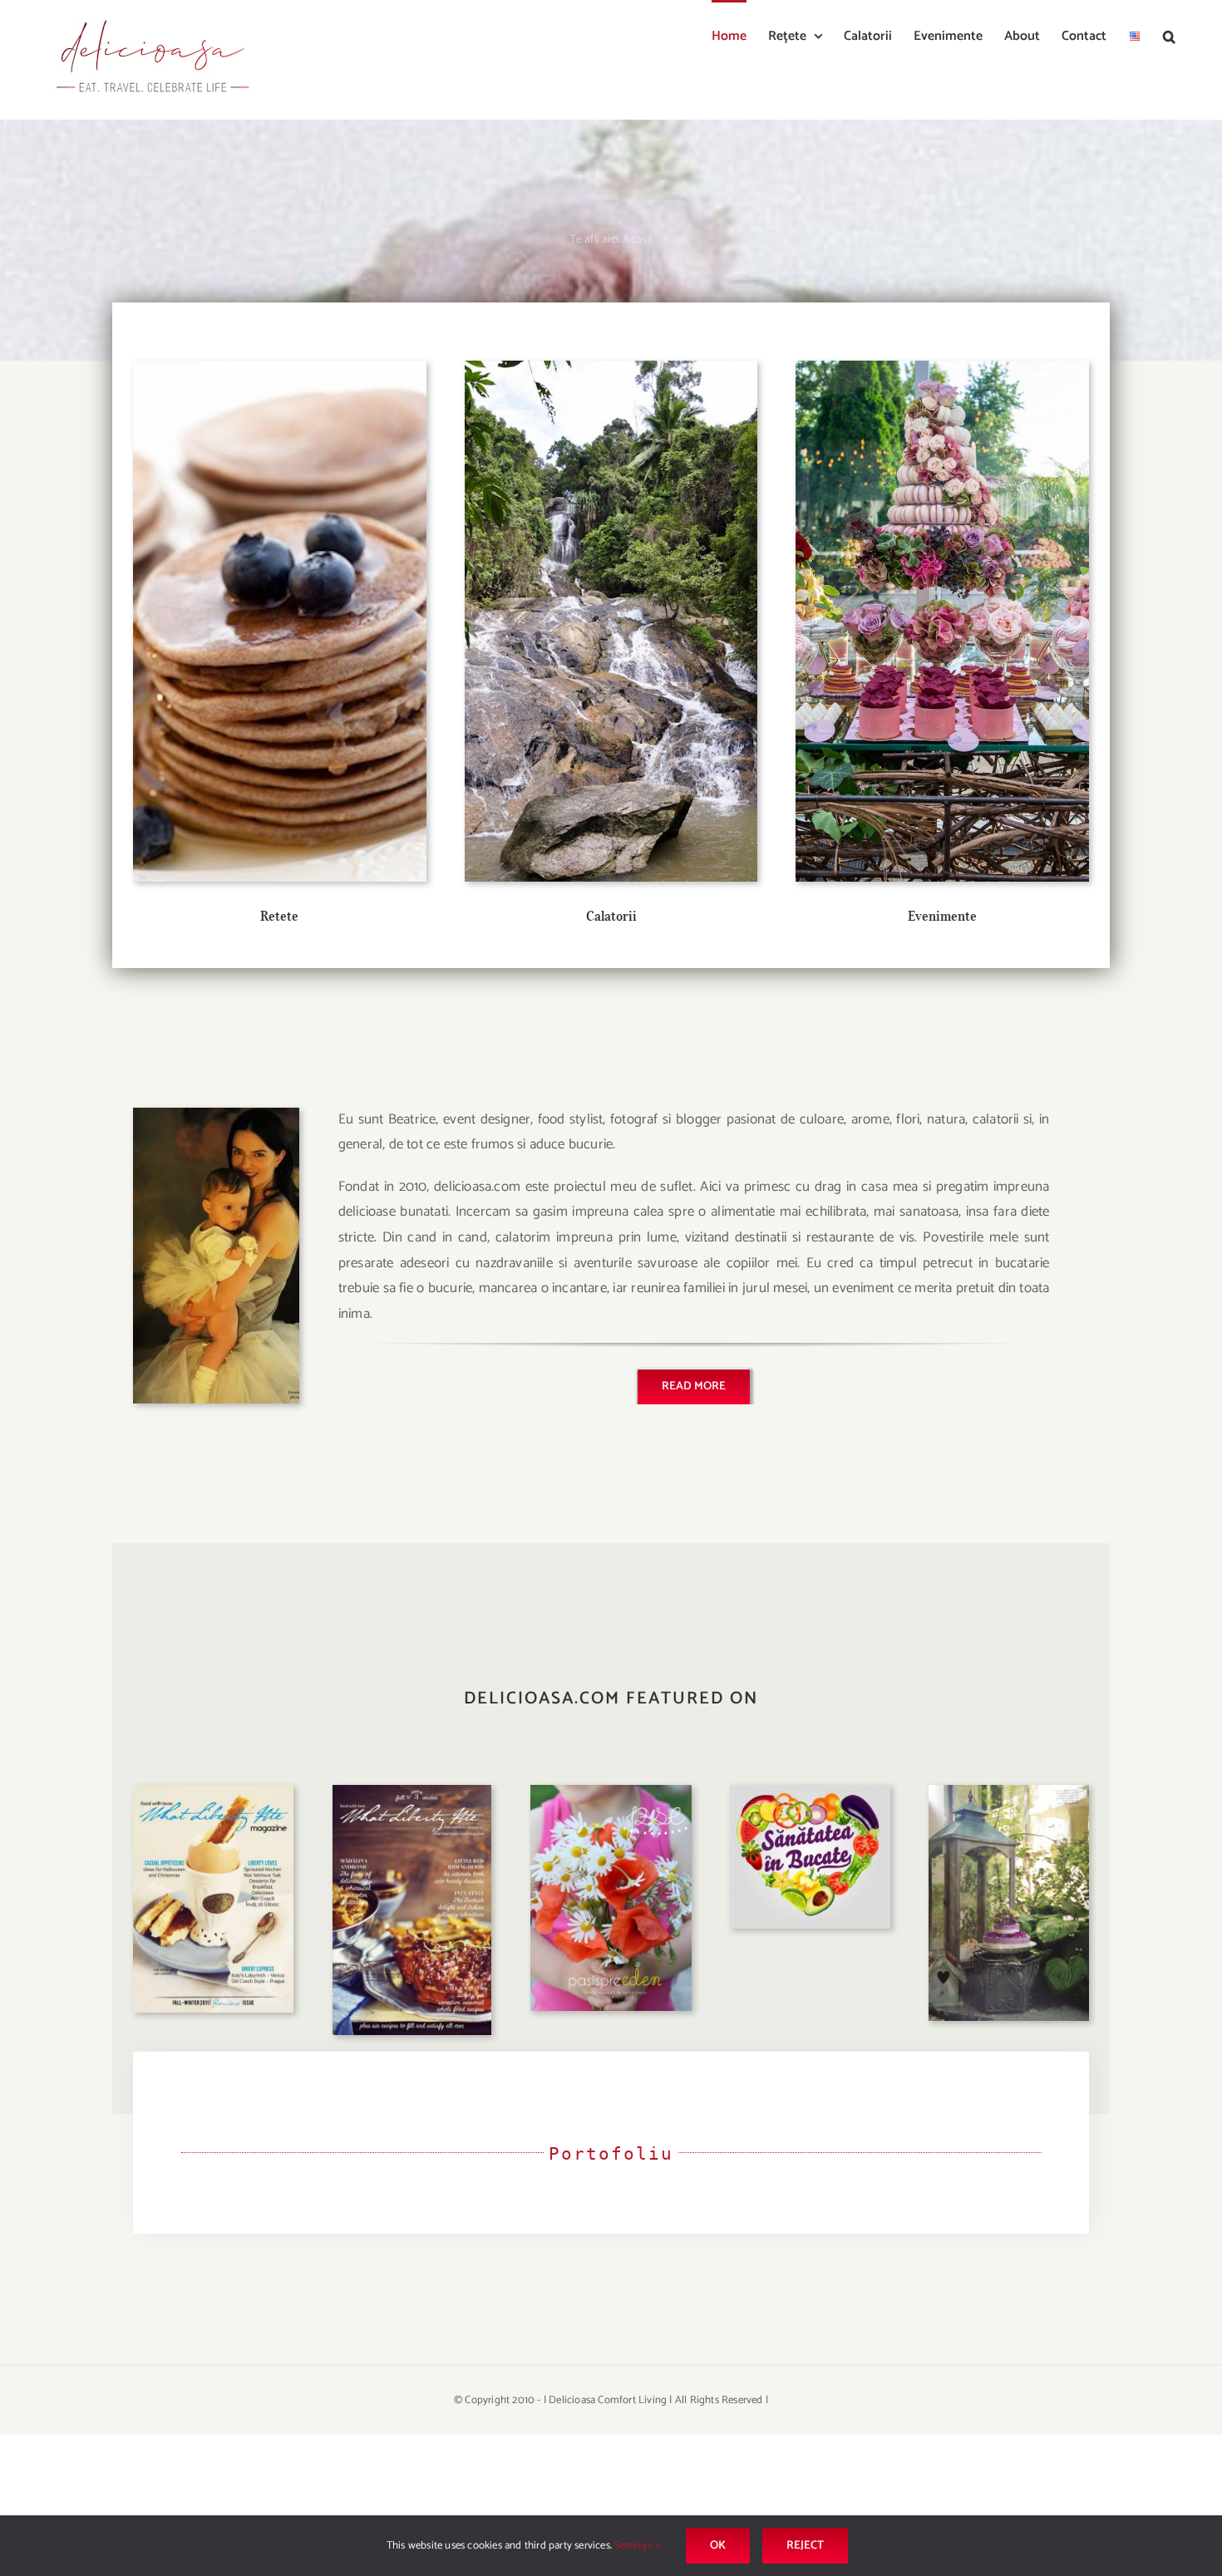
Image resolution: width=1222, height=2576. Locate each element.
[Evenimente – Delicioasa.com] (942, 367)
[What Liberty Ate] (213, 1792)
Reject (805, 2546)
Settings (634, 2546)
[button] (1169, 35)
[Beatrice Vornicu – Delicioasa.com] (216, 1114)
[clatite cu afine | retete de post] (280, 367)
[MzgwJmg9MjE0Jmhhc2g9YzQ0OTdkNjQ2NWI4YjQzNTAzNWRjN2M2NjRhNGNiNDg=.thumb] (810, 1792)
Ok (718, 2546)
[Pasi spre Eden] (611, 1792)
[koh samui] (611, 367)
